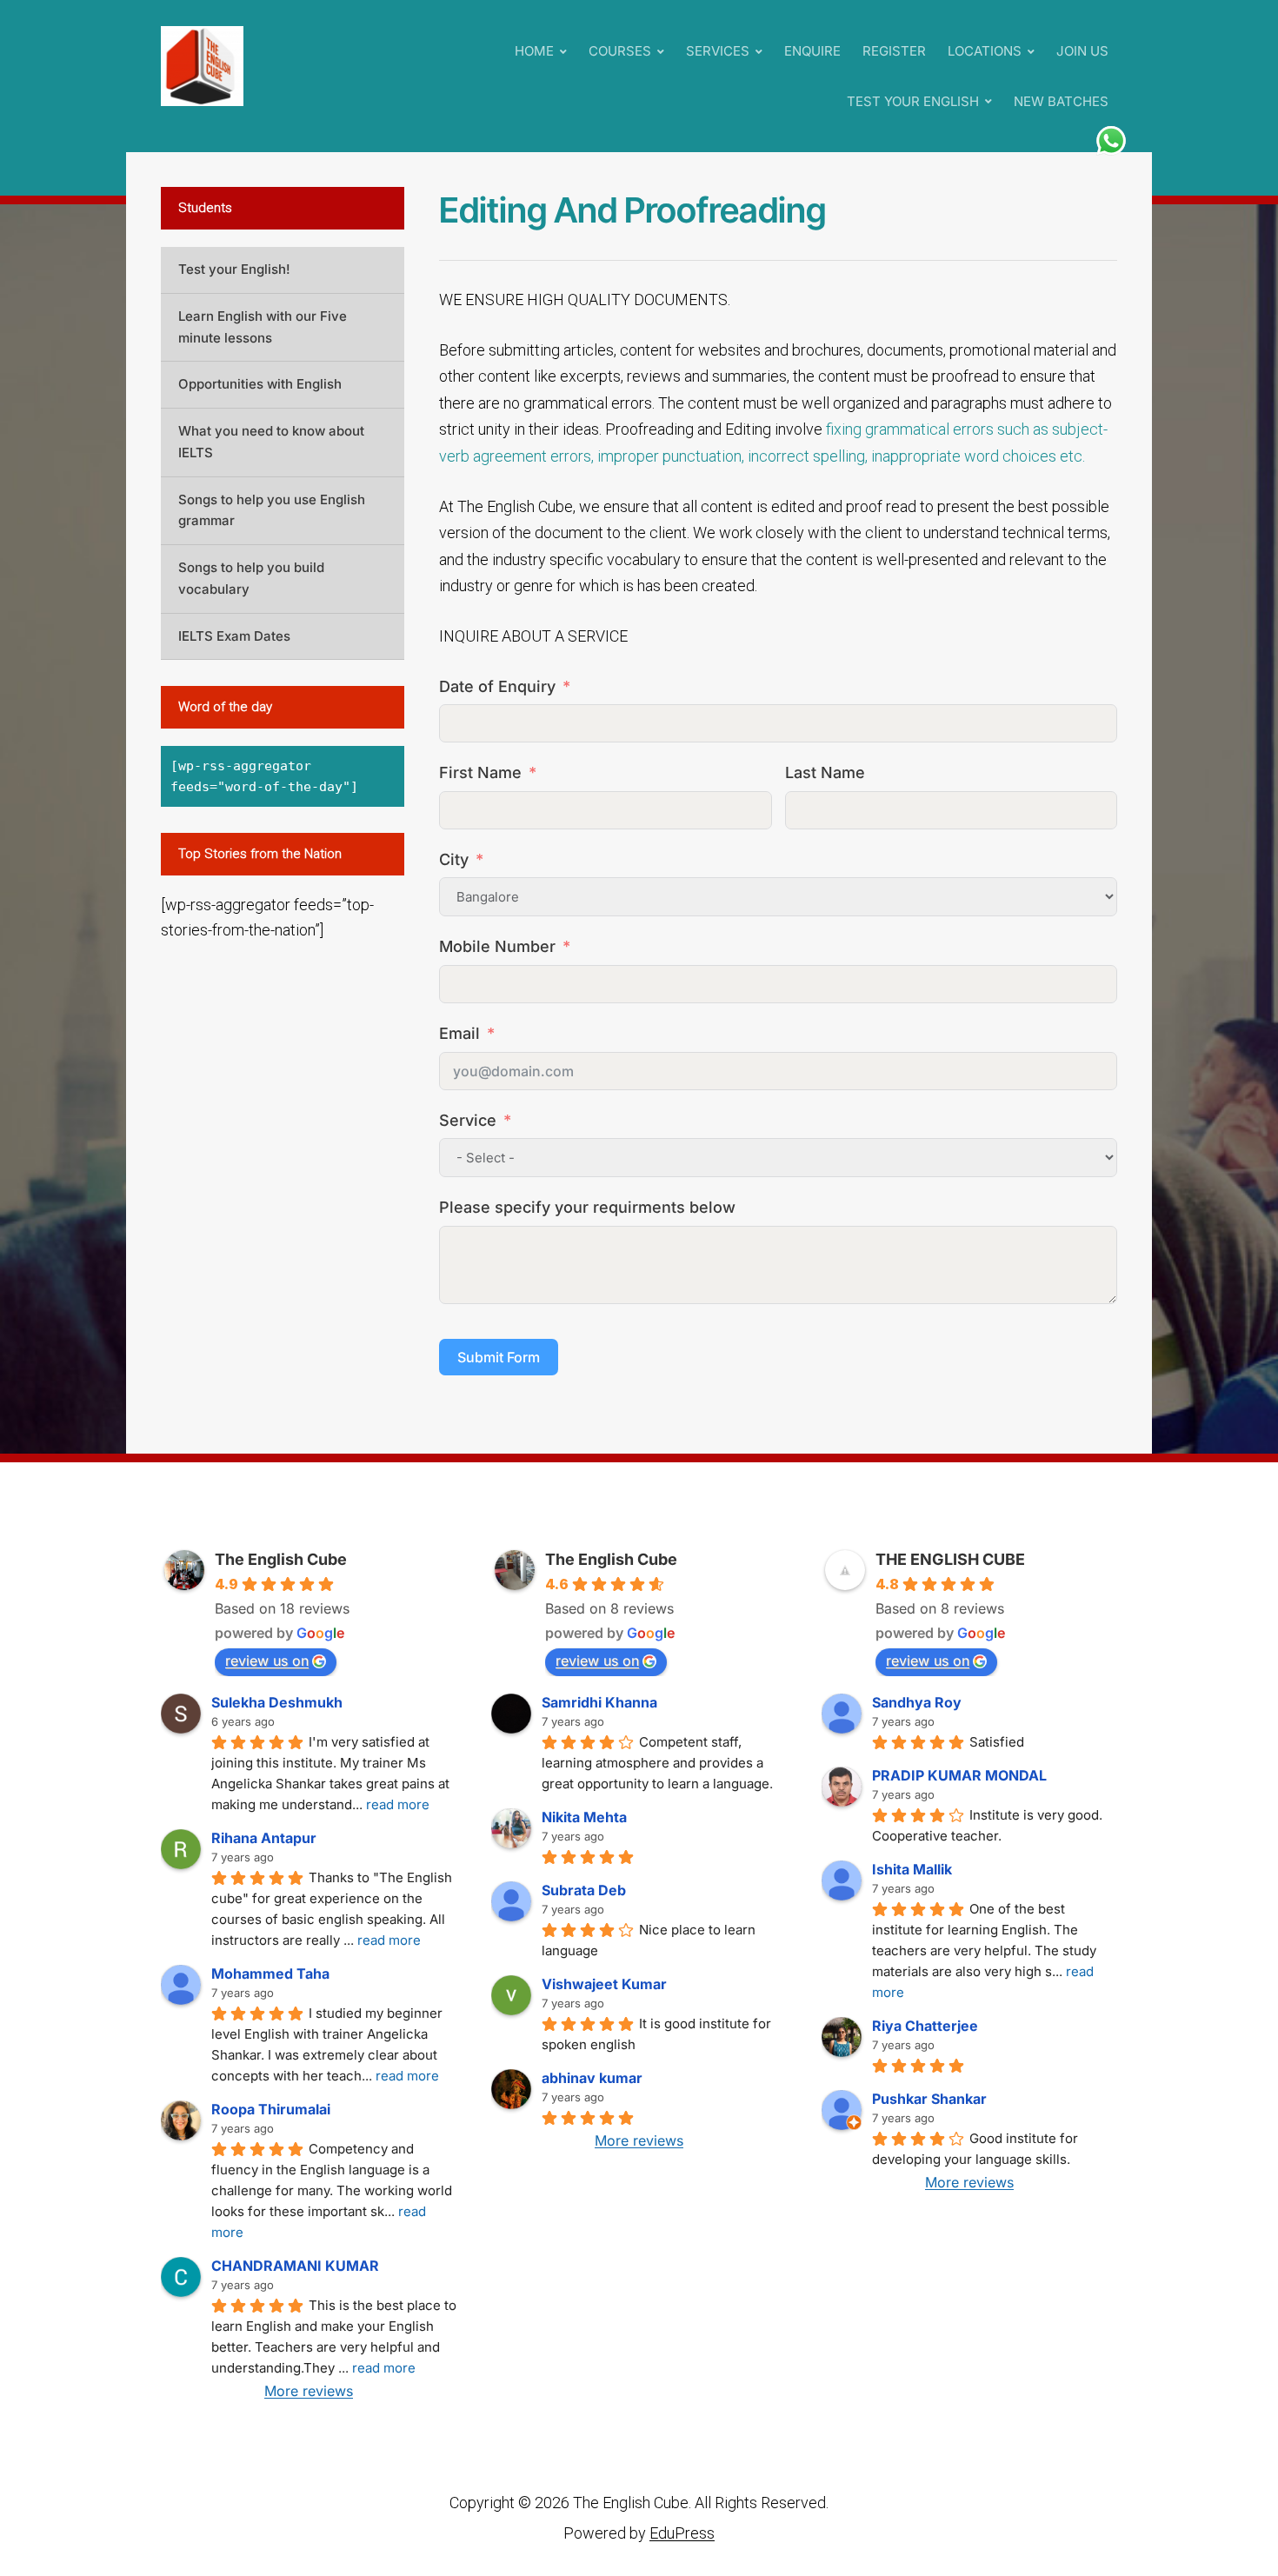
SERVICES (718, 51)
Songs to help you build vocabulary (251, 578)
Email (459, 1033)
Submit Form (499, 1357)
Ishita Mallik (912, 1869)
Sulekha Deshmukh (277, 1702)
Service (468, 1120)
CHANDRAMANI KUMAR (295, 2266)
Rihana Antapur (264, 1838)
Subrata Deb (584, 1890)
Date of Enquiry (497, 686)
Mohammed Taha (270, 1974)
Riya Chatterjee (925, 2026)
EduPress (682, 2533)
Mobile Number (497, 946)
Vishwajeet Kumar (604, 1984)
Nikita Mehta (584, 1817)
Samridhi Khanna (599, 1702)
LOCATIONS (985, 51)
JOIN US (1082, 51)
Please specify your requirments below (587, 1207)
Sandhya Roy (917, 1702)
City (454, 859)
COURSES (620, 51)
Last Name (825, 772)
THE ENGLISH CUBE (950, 1559)
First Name (480, 772)
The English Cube (281, 1559)
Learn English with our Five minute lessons (263, 327)
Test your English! (234, 269)
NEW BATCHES (1061, 101)
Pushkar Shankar (929, 2099)
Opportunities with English (260, 384)
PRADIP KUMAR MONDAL (959, 1775)
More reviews (309, 2391)
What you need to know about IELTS (271, 442)
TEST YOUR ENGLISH (913, 101)
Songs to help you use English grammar (272, 510)
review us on (267, 1661)
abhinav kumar (592, 2078)
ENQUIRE (812, 51)
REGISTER (894, 51)
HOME (534, 51)
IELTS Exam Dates (234, 636)
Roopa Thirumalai (271, 2109)
